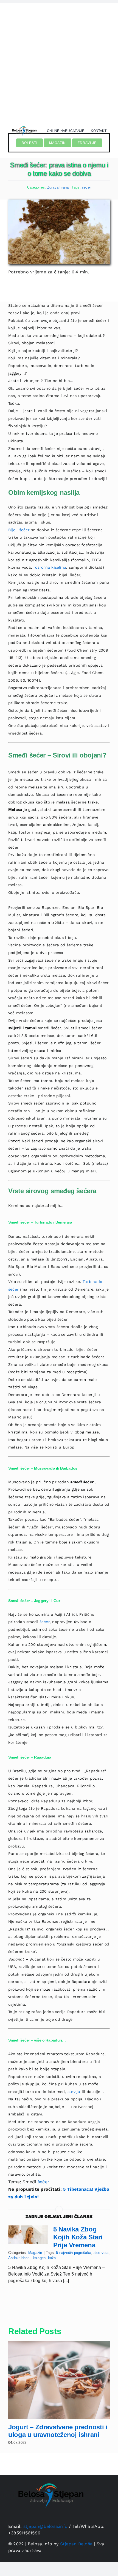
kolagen (39, 2258)
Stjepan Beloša (76, 2544)
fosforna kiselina (50, 567)
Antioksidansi (19, 2258)
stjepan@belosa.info (46, 2526)
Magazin (35, 2253)
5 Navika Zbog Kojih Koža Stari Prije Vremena (78, 2237)
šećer (86, 187)
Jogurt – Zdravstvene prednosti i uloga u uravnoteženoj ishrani (58, 2431)
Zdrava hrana (58, 187)
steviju (74, 2092)
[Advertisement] (59, 62)
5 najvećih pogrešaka (74, 2253)
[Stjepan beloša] (24, 125)
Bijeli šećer (19, 530)
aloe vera (101, 2253)
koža (52, 2258)
